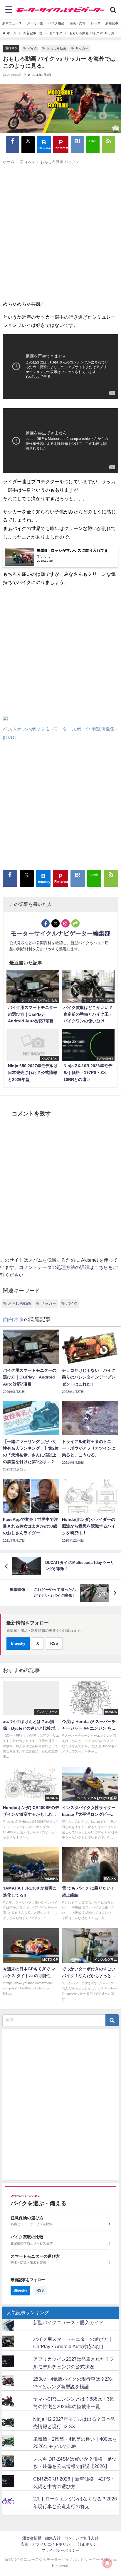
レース (96, 23)
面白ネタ (11, 48)
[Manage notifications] (107, 2563)
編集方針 (53, 2538)
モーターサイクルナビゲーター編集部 (60, 933)
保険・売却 (77, 23)
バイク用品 (56, 23)
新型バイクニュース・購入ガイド (68, 2322)
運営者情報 (32, 2538)
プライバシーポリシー (60, 2550)
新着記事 (112, 23)
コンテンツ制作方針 (81, 2538)
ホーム (9, 162)
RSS (54, 1643)
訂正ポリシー (89, 2544)
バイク (32, 48)
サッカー (82, 48)
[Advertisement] (58, 231)
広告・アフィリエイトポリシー (47, 2544)
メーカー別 (35, 23)
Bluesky (18, 1643)
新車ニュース (12, 23)
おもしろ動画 (56, 48)
